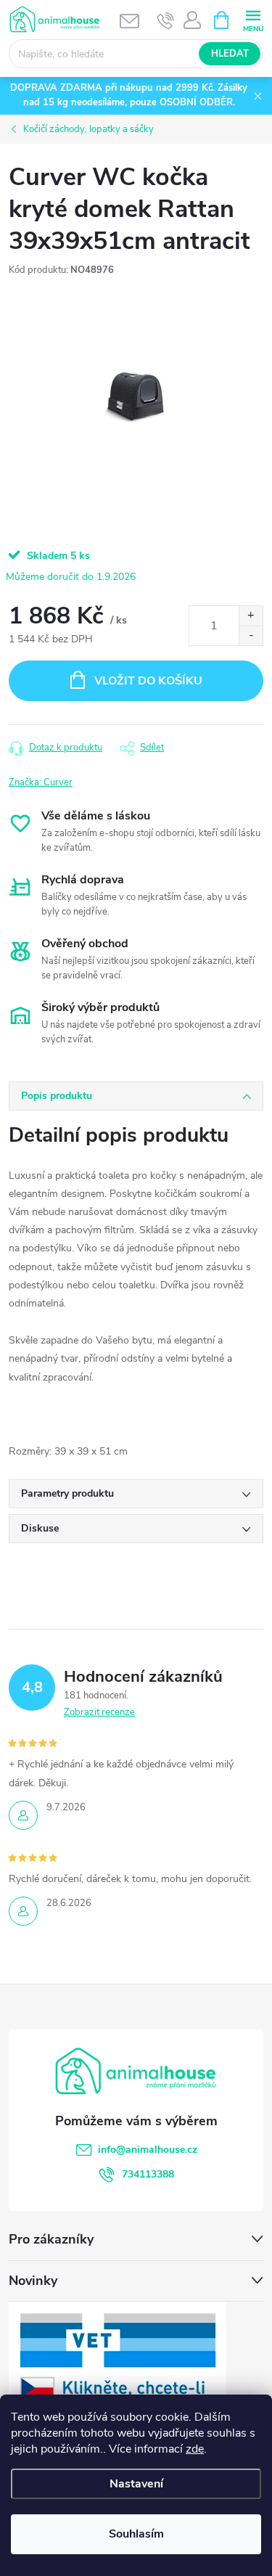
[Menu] (253, 19)
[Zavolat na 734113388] (166, 20)
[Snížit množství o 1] (251, 635)
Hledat (230, 54)
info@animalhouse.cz (148, 2150)
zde (195, 2449)
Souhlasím (136, 2534)
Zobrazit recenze (99, 1712)
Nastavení (136, 2484)
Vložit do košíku (148, 681)
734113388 (148, 2174)
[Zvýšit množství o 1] (251, 616)
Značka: (41, 782)
